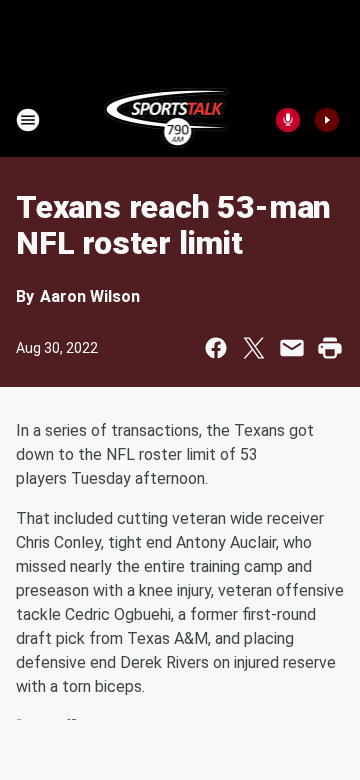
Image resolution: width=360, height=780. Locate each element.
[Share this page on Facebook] (216, 348)
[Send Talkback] (288, 120)
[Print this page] (330, 348)
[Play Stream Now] (327, 120)
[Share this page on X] (254, 348)
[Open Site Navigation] (28, 120)
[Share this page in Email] (292, 348)
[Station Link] (166, 120)
